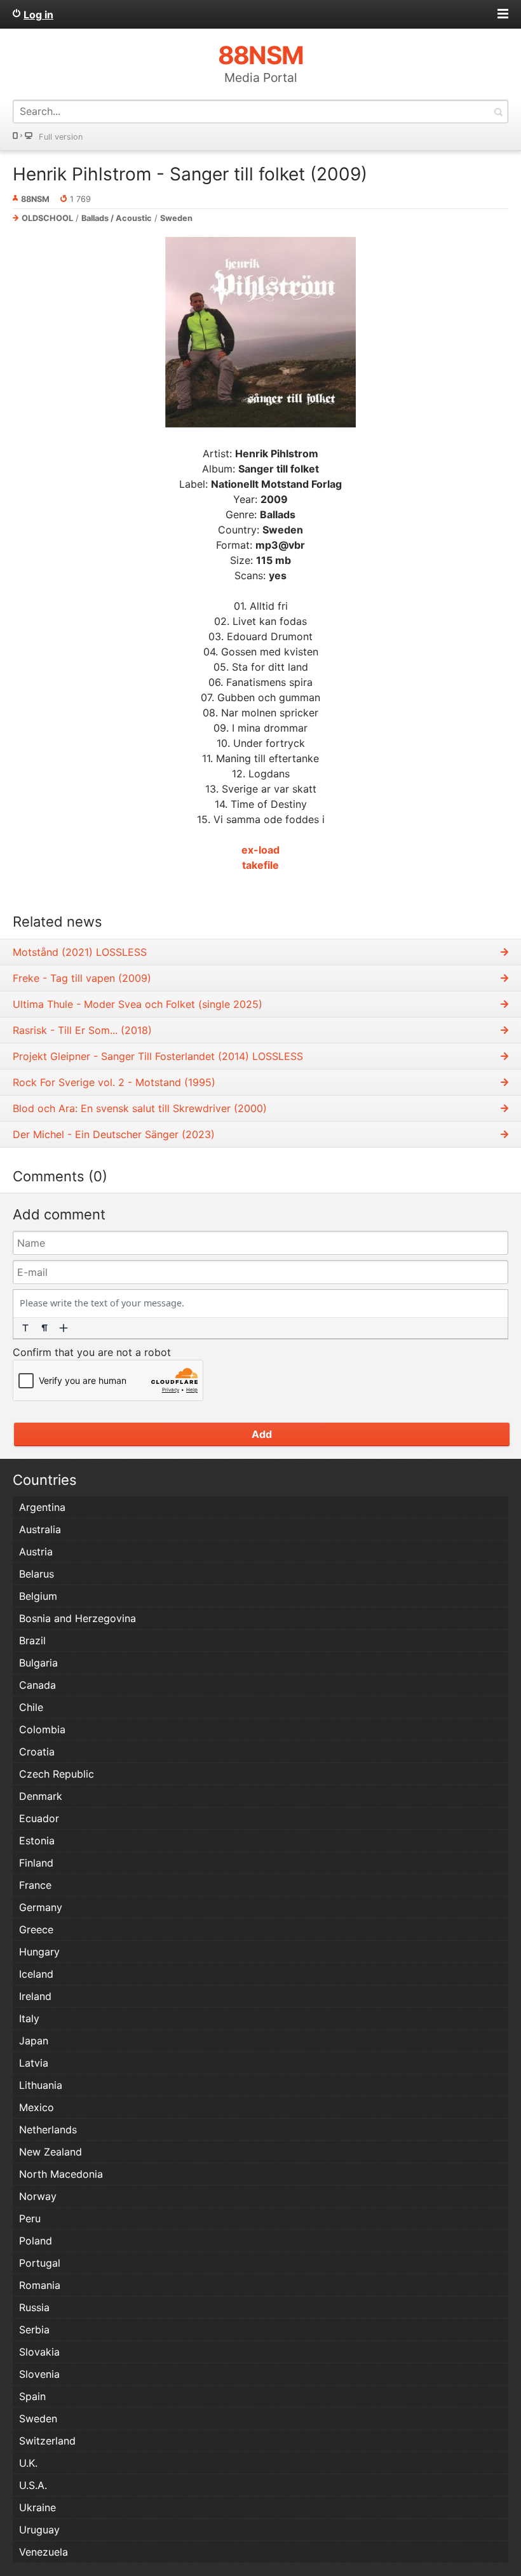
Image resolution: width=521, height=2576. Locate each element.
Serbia (34, 2330)
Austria (36, 1552)
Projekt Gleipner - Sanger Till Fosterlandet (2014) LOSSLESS (158, 1056)
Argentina (42, 1507)
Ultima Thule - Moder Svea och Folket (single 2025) (138, 1004)
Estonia (37, 1841)
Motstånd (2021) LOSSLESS (80, 952)
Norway (38, 2196)
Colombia (42, 1729)
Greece (36, 1929)
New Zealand (51, 2152)
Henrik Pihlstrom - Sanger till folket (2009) (190, 174)
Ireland (35, 1996)
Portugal (40, 2263)
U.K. (28, 2463)
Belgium (38, 1596)
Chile (31, 1707)
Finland (36, 1863)
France (35, 1885)
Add (262, 1434)
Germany (41, 1907)
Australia (40, 1529)
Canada (37, 1685)
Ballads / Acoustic (117, 218)
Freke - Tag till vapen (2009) (82, 978)
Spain (32, 2396)
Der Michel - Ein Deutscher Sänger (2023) (114, 1134)
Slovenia (39, 2374)
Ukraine (37, 2507)
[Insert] (64, 1328)
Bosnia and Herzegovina (78, 1618)
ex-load (260, 850)
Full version (61, 137)
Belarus (37, 1574)
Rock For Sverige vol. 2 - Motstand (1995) (114, 1082)
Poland (36, 2241)
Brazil (32, 1640)
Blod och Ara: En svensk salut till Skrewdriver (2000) (140, 1108)
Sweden (176, 218)
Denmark (41, 1796)
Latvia (34, 2063)
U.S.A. (33, 2485)
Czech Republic (57, 1774)
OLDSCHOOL (47, 218)
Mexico (37, 2107)
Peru (30, 2218)
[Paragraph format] (44, 1328)
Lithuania (41, 2085)
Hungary (39, 1952)
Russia (34, 2307)
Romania (40, 2285)
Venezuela (44, 2552)
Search (498, 111)
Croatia (37, 1752)
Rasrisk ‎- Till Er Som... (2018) (82, 1030)
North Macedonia (61, 2174)
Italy (29, 2018)
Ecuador (39, 1818)
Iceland (36, 1974)
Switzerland (47, 2441)
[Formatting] (25, 1328)
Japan (34, 2041)
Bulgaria (38, 1663)
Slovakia (39, 2352)
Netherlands (48, 2130)
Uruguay (39, 2530)
